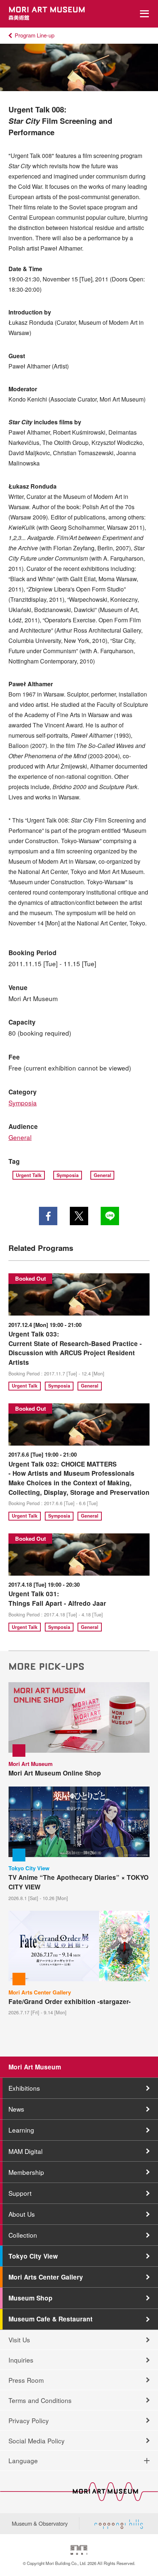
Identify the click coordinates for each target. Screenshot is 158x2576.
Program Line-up (35, 35)
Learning (21, 2130)
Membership (26, 2172)
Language (23, 2460)
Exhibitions (24, 2088)
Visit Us (19, 2340)
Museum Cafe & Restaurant (51, 2319)
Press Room (26, 2380)
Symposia (23, 1103)
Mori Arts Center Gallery (46, 2277)
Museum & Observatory (40, 2523)
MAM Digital (26, 2151)
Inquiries (21, 2360)
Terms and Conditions (40, 2400)
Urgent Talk (29, 1175)
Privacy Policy (29, 2420)
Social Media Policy (37, 2441)
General (20, 1137)
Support (20, 2193)
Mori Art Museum (35, 2067)
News (16, 2109)
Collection (23, 2235)
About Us (22, 2214)
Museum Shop (30, 2298)
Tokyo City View (33, 2256)
